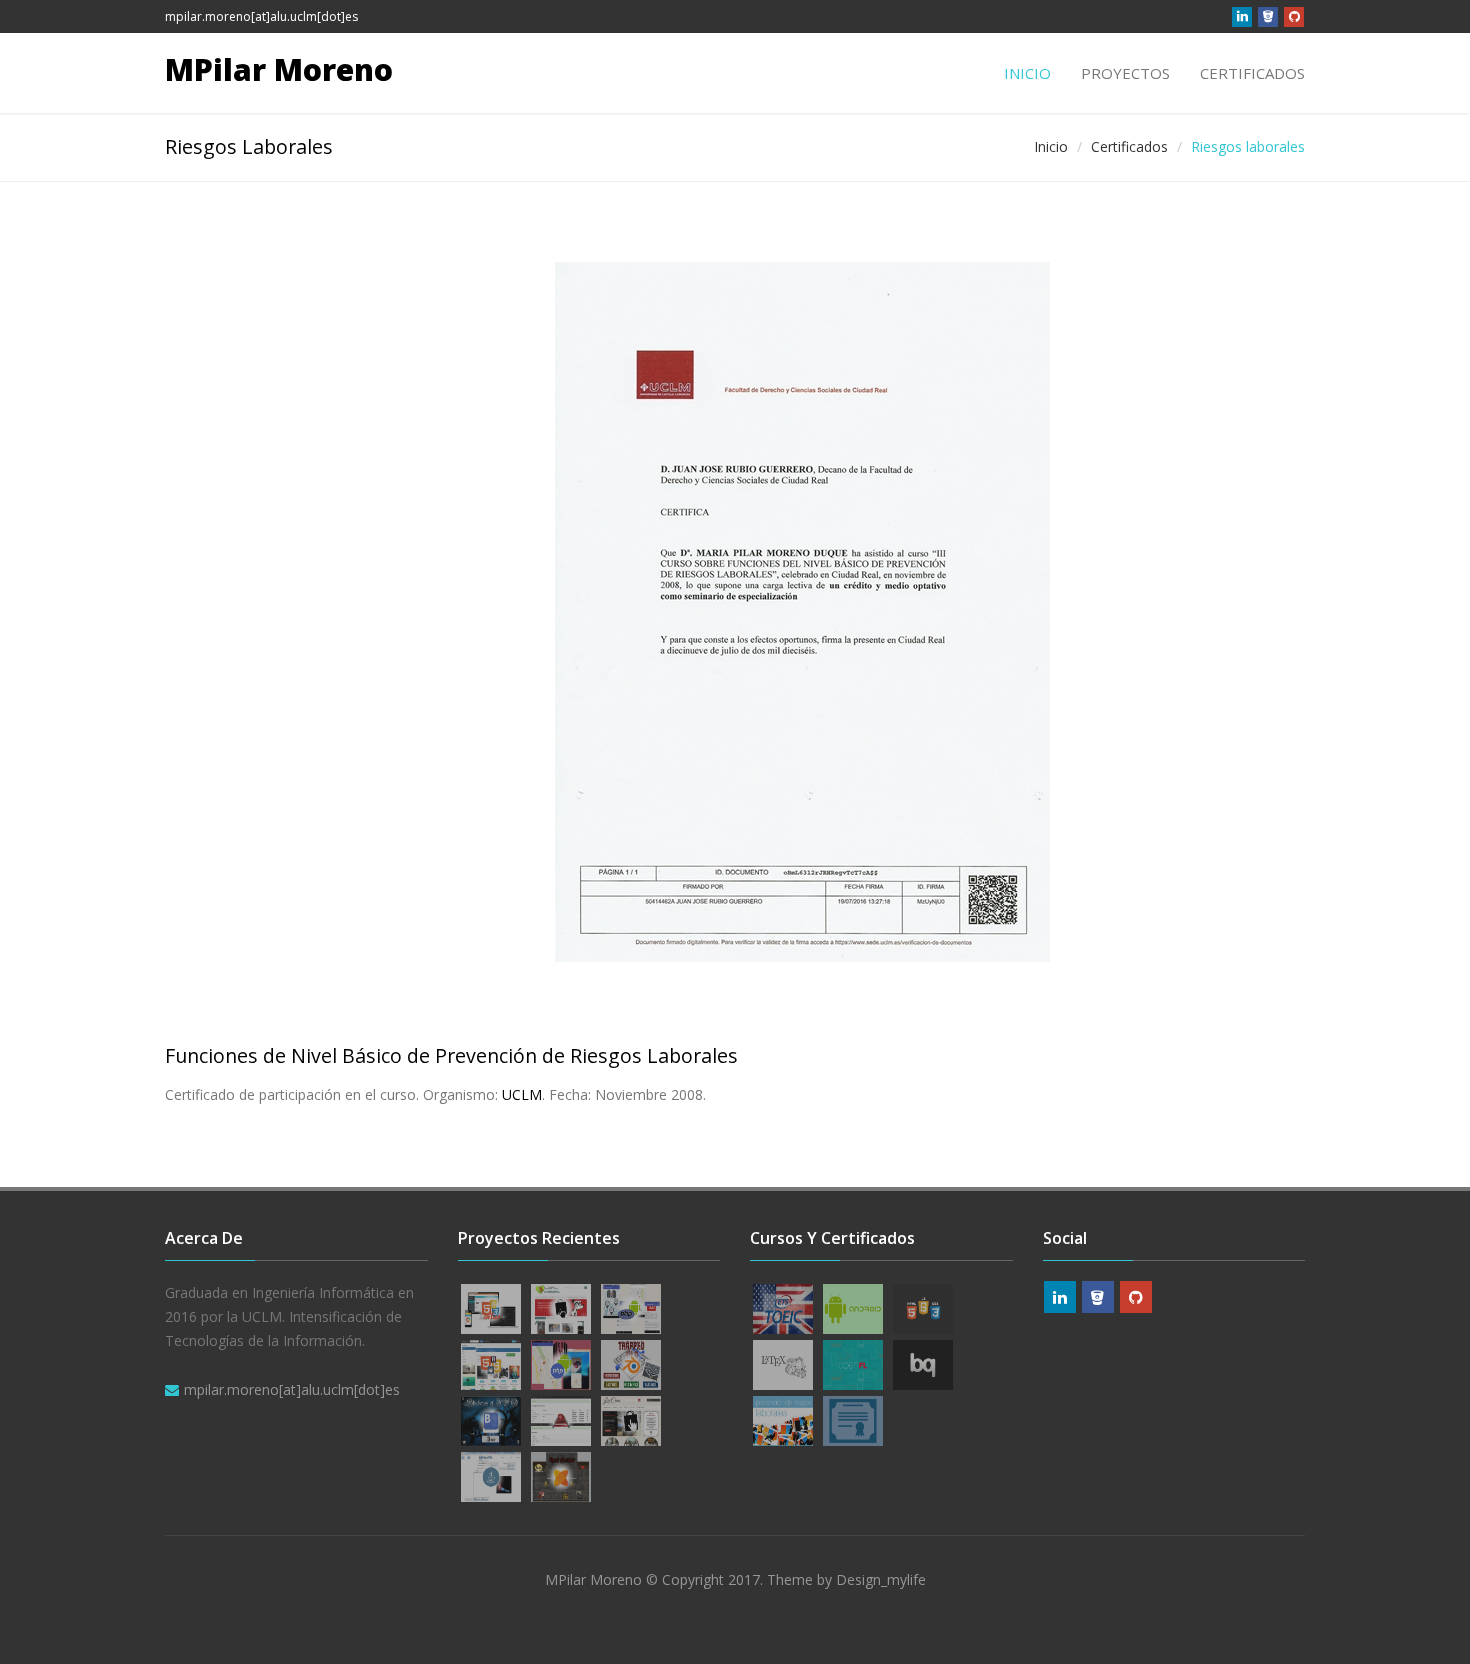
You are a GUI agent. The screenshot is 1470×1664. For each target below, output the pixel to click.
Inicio (1027, 73)
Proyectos (1125, 73)
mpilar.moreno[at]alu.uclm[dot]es (261, 16)
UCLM (522, 1094)
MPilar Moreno (279, 69)
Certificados (1252, 73)
